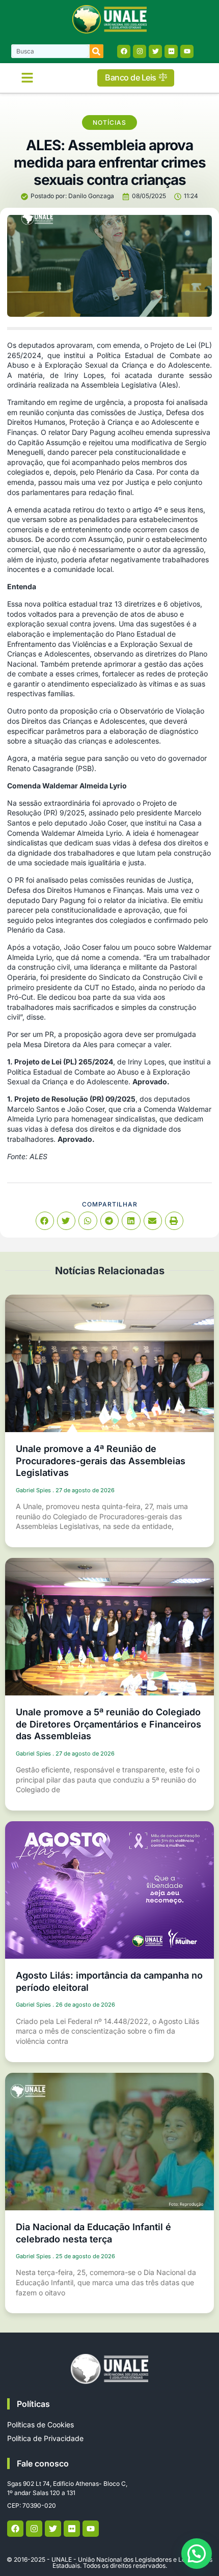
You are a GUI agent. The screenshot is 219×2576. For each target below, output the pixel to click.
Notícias (109, 122)
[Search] (97, 51)
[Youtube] (187, 51)
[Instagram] (140, 51)
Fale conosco (43, 2463)
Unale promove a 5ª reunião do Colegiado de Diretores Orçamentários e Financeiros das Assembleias (108, 1724)
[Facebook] (124, 51)
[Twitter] (155, 51)
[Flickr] (171, 51)
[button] (28, 78)
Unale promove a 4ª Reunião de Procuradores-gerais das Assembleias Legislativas (101, 1461)
